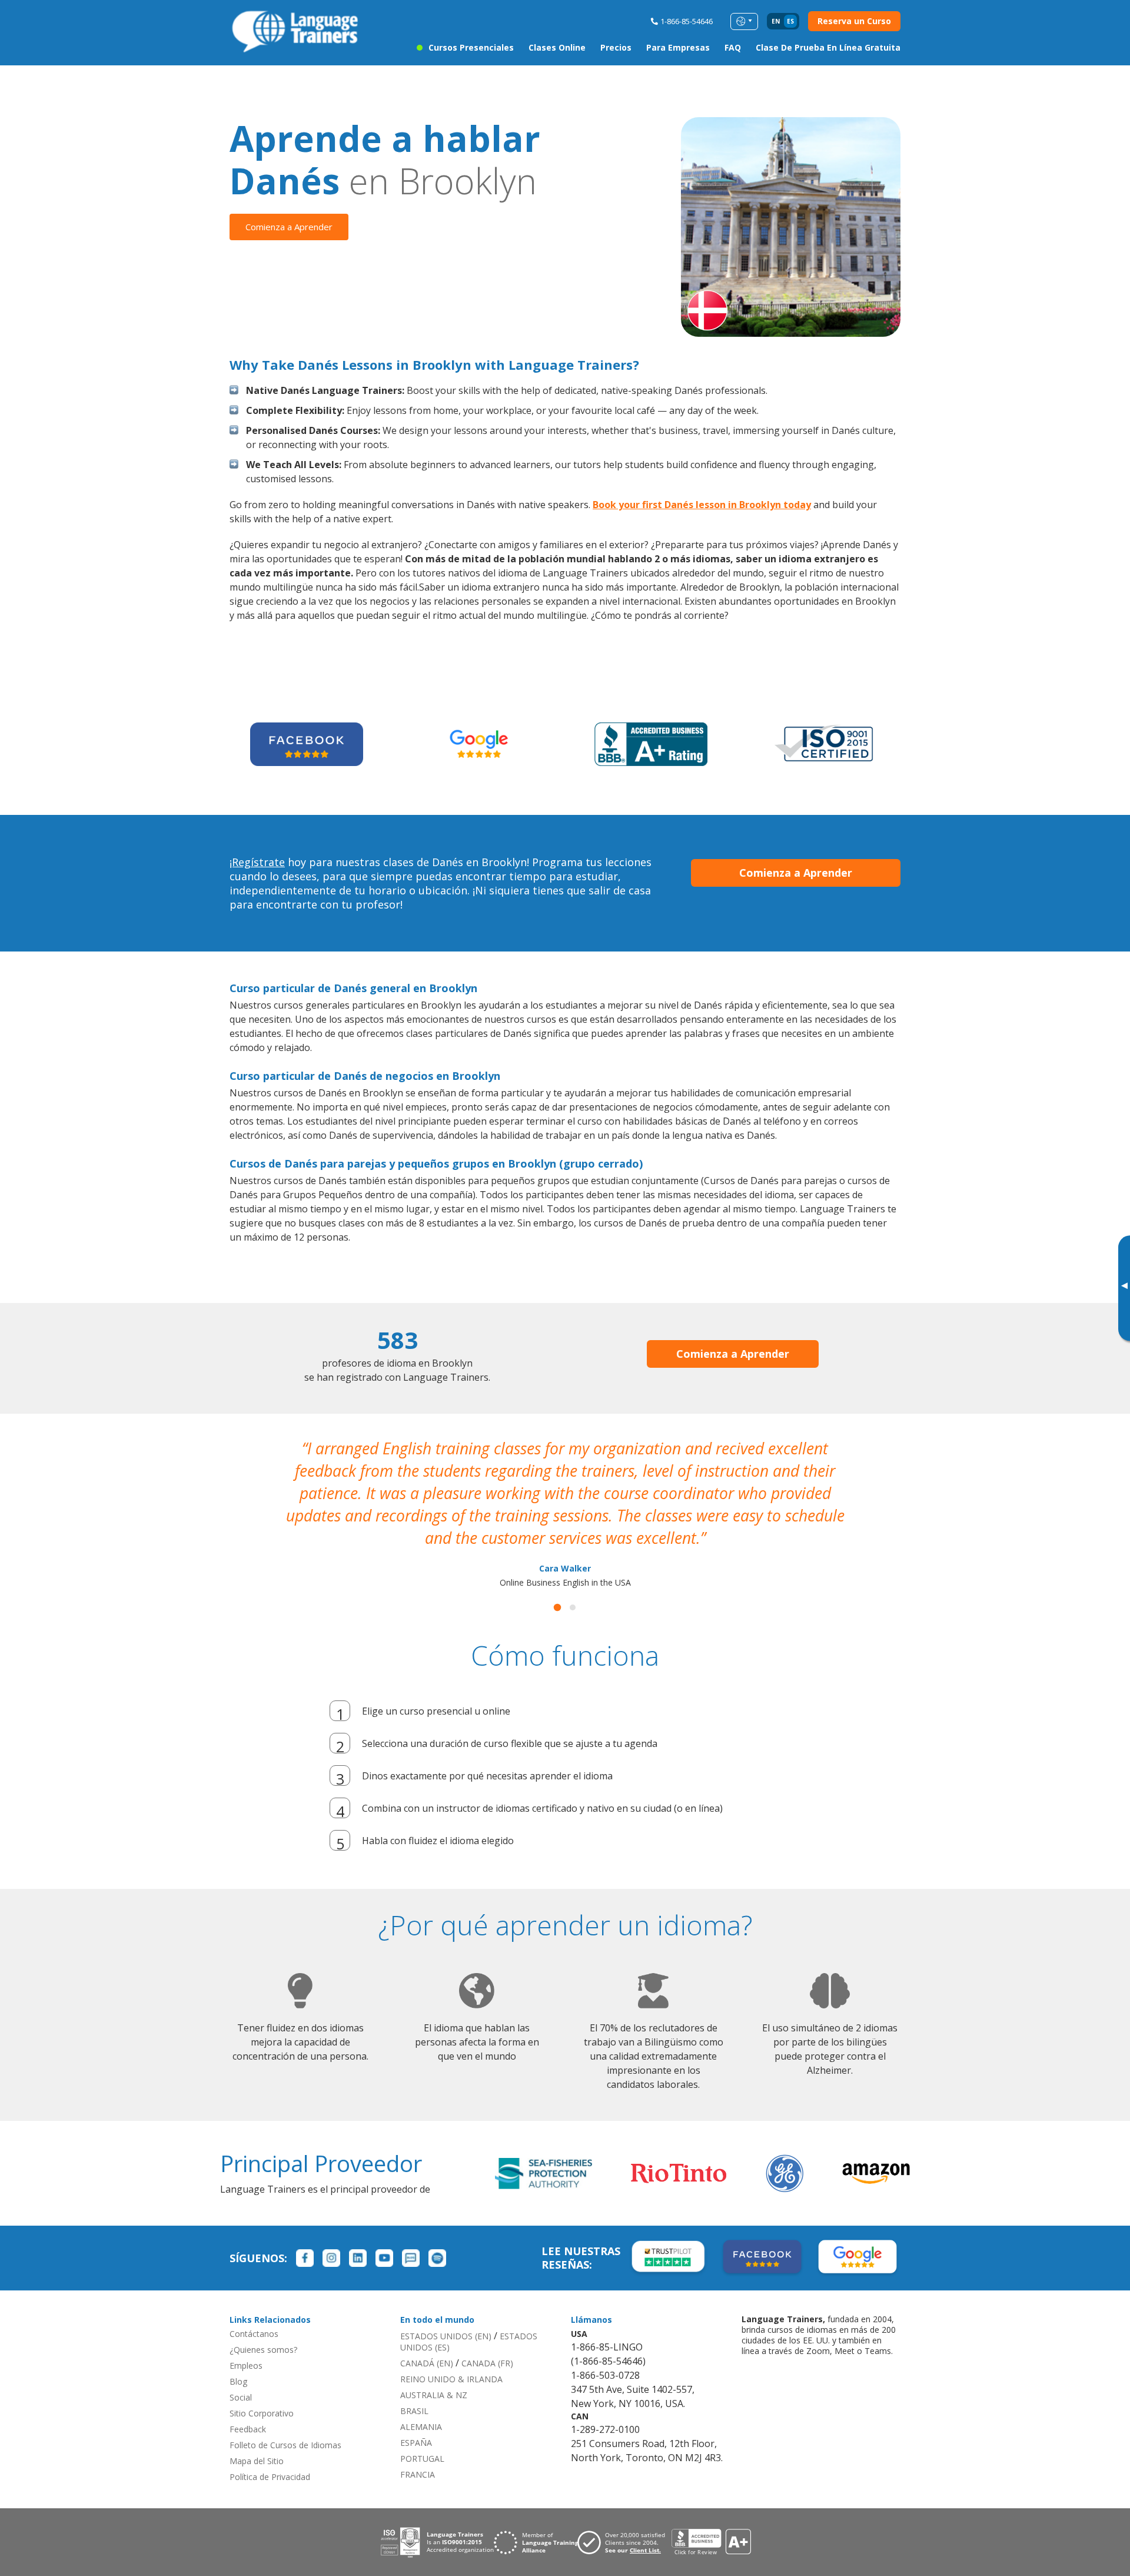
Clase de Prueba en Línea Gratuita (828, 47)
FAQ (733, 47)
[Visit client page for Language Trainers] (624, 2520)
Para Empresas (678, 47)
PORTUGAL (422, 2436)
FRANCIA (418, 2452)
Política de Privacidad (270, 2454)
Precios (616, 47)
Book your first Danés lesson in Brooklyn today (702, 505)
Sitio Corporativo (262, 2391)
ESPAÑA (416, 2420)
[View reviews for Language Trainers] (711, 2520)
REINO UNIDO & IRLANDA (451, 2357)
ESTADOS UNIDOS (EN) (446, 2314)
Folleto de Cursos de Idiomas (285, 2423)
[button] (557, 1585)
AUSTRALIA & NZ (434, 2373)
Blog (238, 2359)
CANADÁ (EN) (427, 2341)
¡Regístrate (257, 862)
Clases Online (557, 47)
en (776, 21)
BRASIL (414, 2388)
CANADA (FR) (487, 2341)
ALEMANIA (421, 2404)
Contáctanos (254, 2311)
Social (241, 2375)
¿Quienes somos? (263, 2327)
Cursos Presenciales (471, 47)
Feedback (248, 2407)
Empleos (246, 2343)
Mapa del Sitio (257, 2439)
